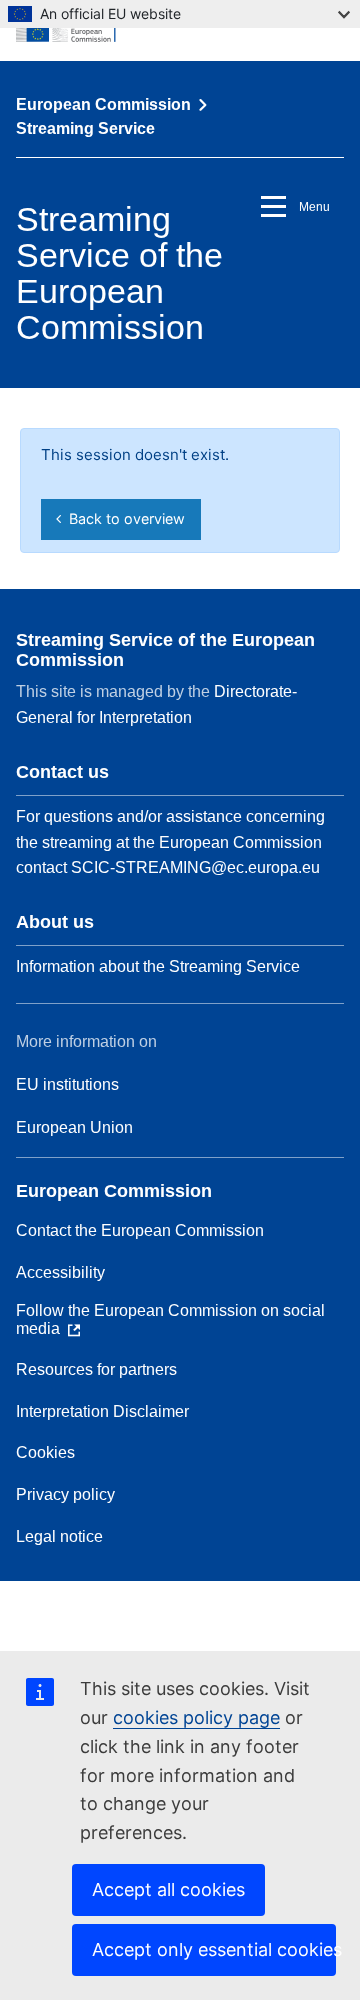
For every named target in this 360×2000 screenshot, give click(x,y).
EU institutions (67, 1084)
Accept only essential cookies (214, 1949)
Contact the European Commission (140, 1230)
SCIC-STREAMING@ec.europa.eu (195, 867)
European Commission (103, 104)
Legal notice (59, 1536)
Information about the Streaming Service (158, 966)
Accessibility (60, 1272)
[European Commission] (180, 30)
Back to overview (123, 518)
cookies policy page (196, 1717)
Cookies (45, 1452)
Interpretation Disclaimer (102, 1411)
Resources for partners (96, 1369)
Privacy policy (65, 1494)
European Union (74, 1127)
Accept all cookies (168, 1889)
